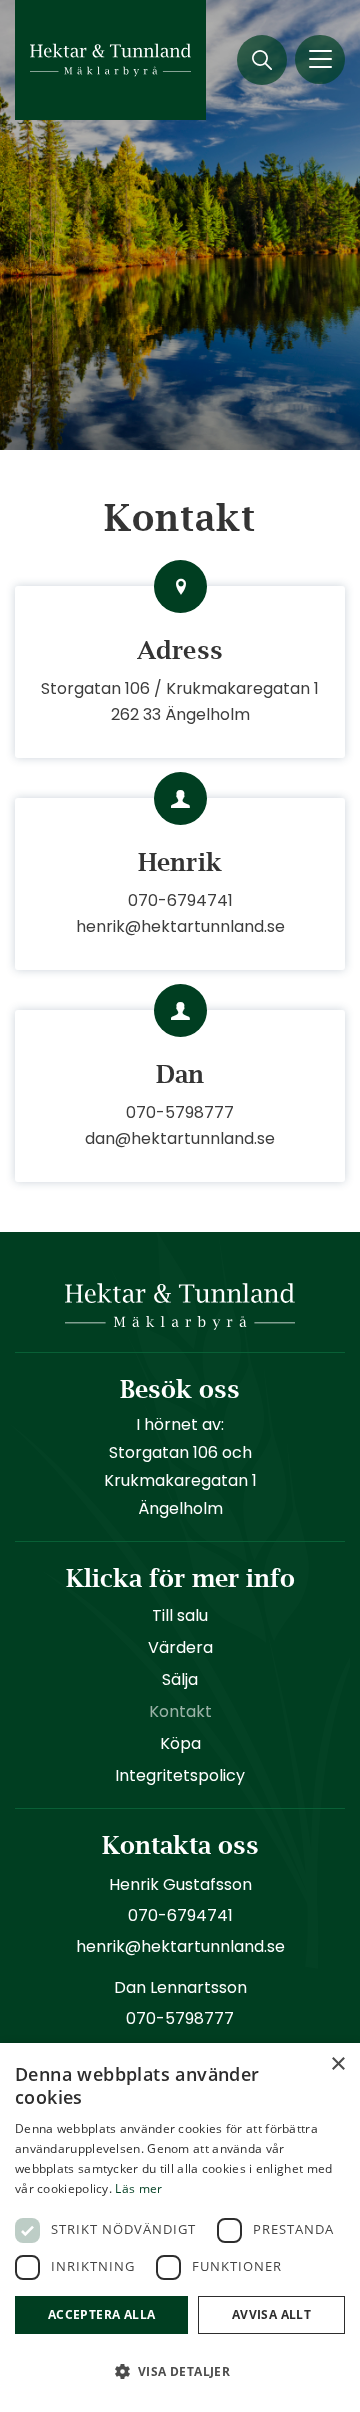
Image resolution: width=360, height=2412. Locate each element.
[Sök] (262, 60)
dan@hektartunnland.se (180, 1138)
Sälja (180, 1679)
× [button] (337, 2064)
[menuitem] (262, 60)
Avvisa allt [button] (271, 2314)
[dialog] (180, 2227)
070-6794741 (180, 900)
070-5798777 (180, 1112)
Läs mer (138, 2188)
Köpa (180, 1743)
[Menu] (320, 59)
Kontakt (180, 1711)
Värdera (180, 1647)
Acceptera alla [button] (102, 2314)
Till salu (180, 1615)
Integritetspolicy (180, 1775)
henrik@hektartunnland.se (180, 926)
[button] (180, 2372)
